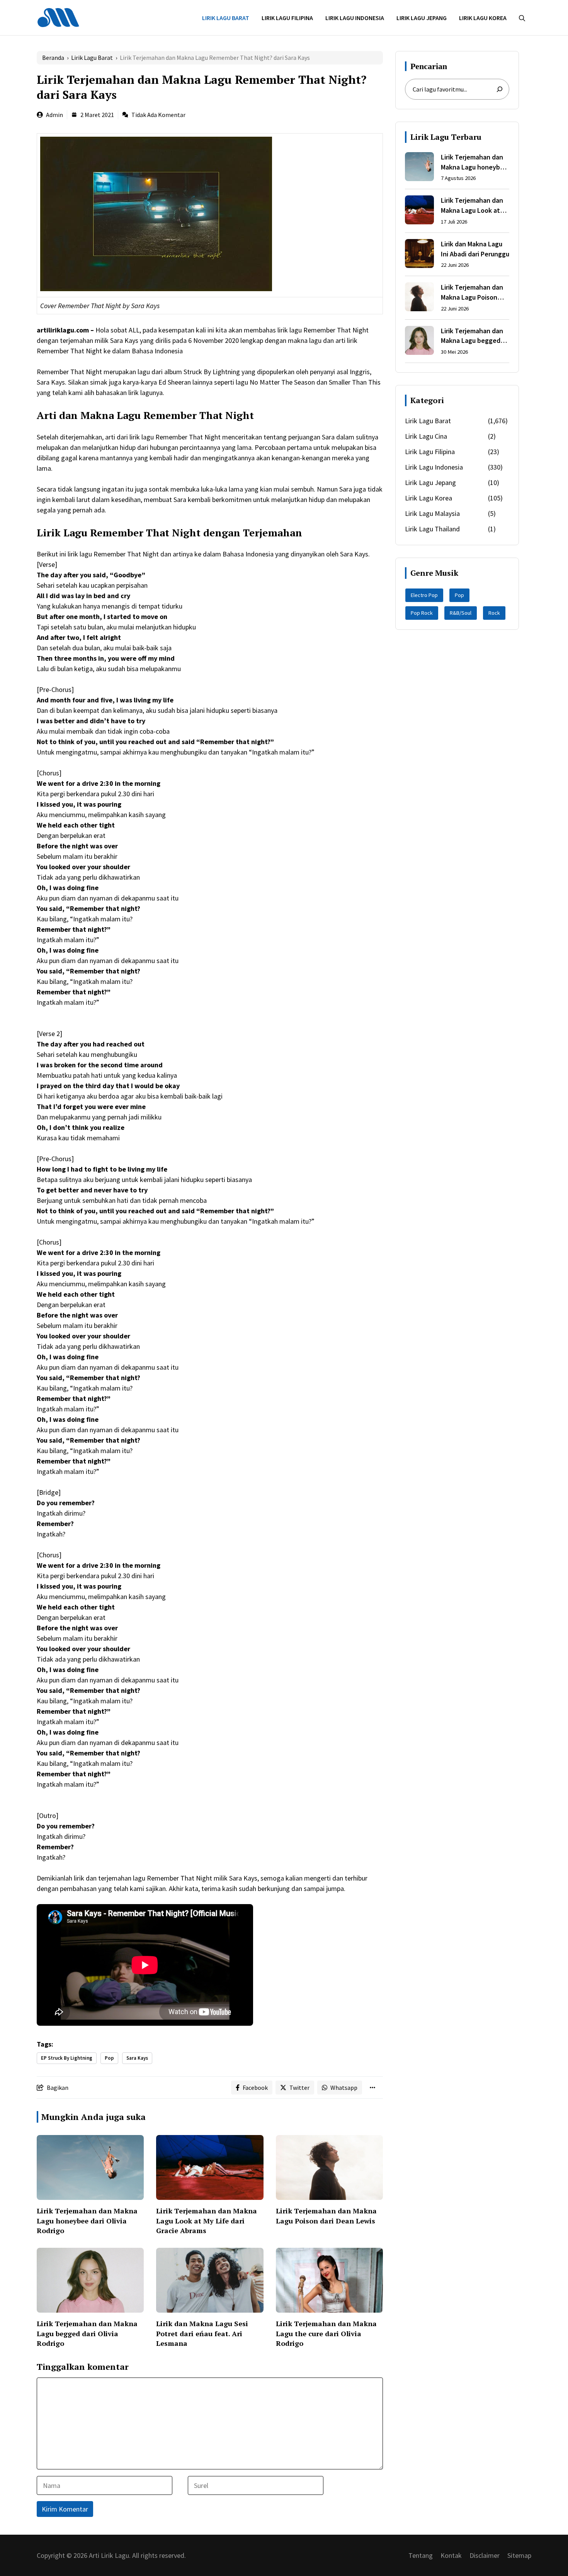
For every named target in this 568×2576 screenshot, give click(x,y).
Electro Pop (424, 595)
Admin (54, 115)
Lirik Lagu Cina (426, 436)
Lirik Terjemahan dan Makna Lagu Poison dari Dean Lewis (326, 2216)
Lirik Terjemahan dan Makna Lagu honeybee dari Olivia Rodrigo (87, 2220)
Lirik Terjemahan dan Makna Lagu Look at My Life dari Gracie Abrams (207, 2220)
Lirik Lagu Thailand (432, 529)
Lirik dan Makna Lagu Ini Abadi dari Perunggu (475, 249)
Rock (494, 613)
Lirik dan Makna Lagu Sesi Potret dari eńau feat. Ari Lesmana (202, 2333)
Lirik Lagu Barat (226, 18)
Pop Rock (422, 613)
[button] (522, 18)
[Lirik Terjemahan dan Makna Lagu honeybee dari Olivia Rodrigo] (419, 168)
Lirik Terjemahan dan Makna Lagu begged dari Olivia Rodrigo (87, 2333)
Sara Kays (137, 2058)
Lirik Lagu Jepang (422, 18)
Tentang (421, 2555)
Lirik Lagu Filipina (287, 18)
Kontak (451, 2555)
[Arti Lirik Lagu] (58, 17)
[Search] (500, 89)
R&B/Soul (461, 613)
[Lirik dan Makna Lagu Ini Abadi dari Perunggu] (419, 255)
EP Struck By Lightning (67, 2058)
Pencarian (429, 66)
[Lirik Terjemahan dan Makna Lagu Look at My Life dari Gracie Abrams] (419, 211)
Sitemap (519, 2555)
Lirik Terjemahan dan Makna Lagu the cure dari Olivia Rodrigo (326, 2333)
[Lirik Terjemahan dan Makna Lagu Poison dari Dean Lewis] (419, 298)
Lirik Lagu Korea (483, 18)
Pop (109, 2058)
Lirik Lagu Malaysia (432, 513)
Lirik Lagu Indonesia (355, 18)
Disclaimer (485, 2555)
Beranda (53, 58)
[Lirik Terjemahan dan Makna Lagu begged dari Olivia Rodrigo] (419, 342)
